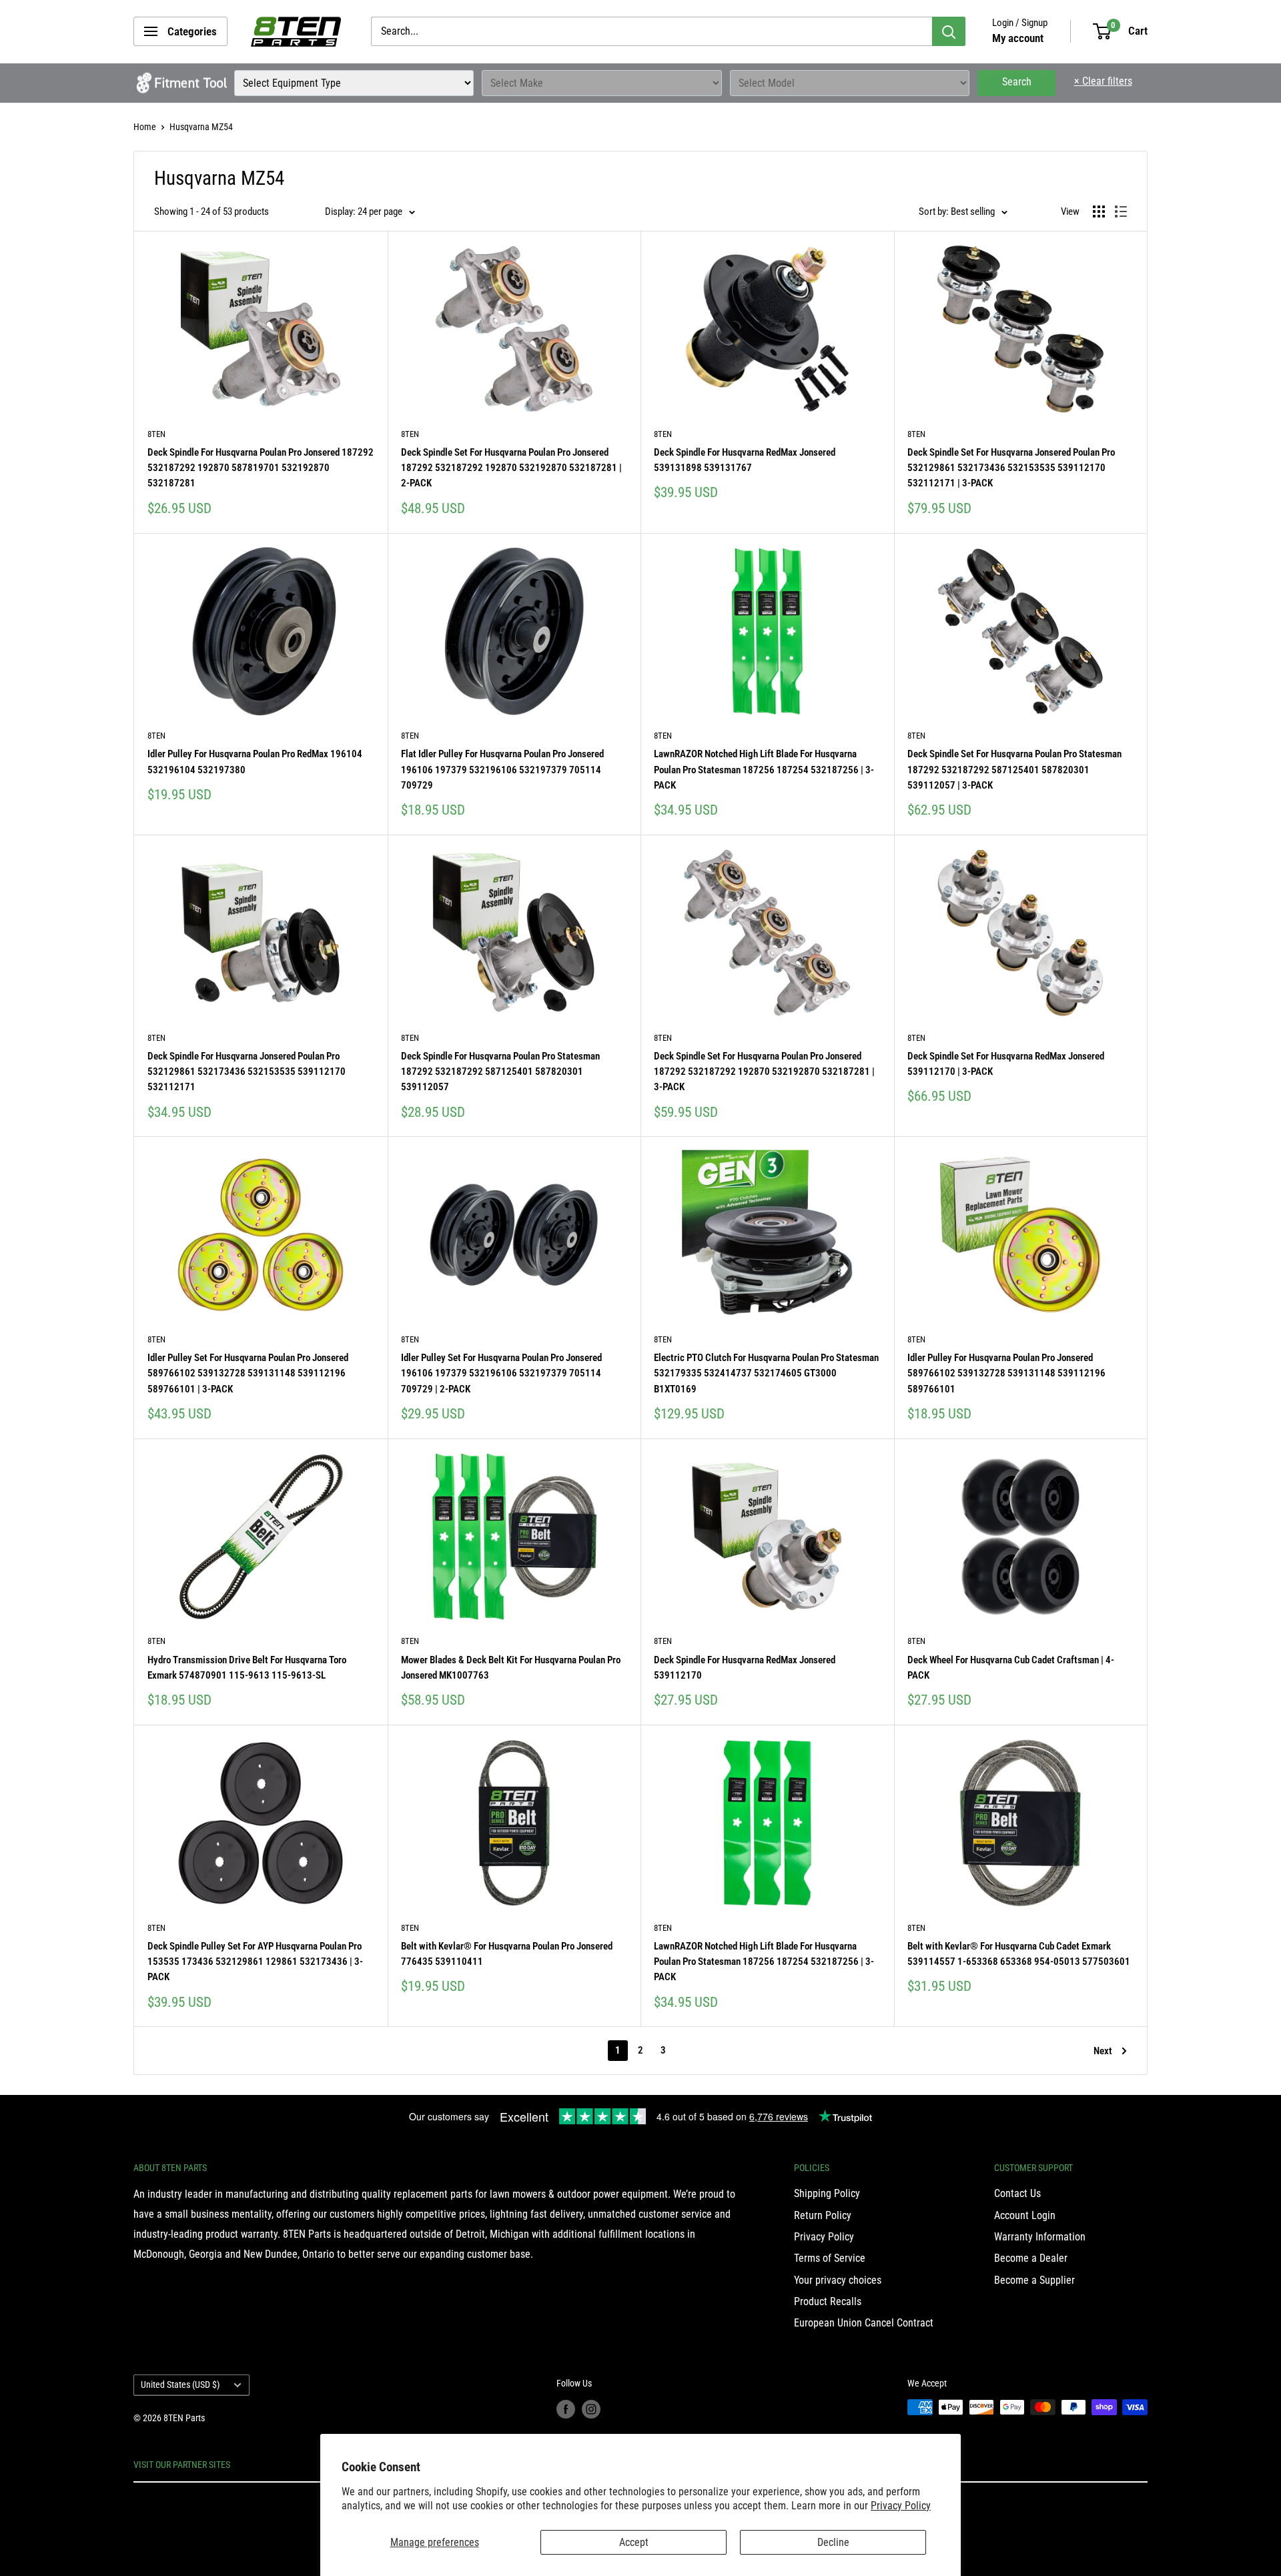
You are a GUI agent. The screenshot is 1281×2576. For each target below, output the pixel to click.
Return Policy (823, 2215)
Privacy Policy (901, 2506)
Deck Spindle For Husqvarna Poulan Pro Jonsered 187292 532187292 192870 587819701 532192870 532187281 (261, 468)
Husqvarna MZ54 (201, 127)
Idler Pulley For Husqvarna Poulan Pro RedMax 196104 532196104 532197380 (255, 762)
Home (145, 127)
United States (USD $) (180, 2385)
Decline (833, 2542)
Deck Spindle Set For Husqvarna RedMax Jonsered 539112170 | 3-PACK (1006, 1064)
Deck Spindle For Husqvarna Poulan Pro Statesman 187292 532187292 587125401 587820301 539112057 (500, 1072)
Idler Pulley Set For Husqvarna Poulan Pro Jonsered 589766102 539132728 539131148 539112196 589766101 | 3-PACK (248, 1373)
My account (1018, 38)
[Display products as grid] (1099, 211)
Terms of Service (830, 2258)
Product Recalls (828, 2301)
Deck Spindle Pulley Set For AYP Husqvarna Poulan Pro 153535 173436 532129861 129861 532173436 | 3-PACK (255, 1962)
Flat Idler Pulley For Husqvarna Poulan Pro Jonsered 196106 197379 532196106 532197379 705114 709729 (502, 770)
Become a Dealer (1031, 2258)
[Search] (949, 31)
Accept (634, 2542)
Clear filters (1103, 81)
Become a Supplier (1034, 2280)
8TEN (156, 434)
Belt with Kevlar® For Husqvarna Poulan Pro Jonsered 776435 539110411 (507, 1954)
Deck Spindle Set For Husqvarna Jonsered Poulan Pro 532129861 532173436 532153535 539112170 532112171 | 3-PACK (1011, 468)
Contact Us (1017, 2193)
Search (1017, 82)
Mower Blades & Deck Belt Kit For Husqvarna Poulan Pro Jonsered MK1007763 (511, 1668)
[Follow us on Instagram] (591, 2409)
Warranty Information (1040, 2237)
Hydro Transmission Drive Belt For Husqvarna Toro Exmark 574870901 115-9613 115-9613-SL (247, 1668)
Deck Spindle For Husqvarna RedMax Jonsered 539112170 (745, 1668)
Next (1103, 2051)
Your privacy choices (838, 2280)
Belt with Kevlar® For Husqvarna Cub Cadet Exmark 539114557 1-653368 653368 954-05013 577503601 (1019, 1954)
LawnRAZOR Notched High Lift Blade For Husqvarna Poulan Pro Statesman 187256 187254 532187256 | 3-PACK (764, 770)
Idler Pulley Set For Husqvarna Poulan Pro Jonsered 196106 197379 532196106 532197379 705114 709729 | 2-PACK (501, 1373)
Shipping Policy (827, 2193)
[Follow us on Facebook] (566, 2409)
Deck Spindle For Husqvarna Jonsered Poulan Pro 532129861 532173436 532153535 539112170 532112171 (247, 1072)
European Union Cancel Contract (864, 2323)
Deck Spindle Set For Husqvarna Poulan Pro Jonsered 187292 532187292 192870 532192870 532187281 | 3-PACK (764, 1072)
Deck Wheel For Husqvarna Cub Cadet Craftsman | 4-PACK (1011, 1668)
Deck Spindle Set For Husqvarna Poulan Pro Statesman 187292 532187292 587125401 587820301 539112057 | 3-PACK (1014, 770)
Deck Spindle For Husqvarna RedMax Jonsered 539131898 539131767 (745, 460)
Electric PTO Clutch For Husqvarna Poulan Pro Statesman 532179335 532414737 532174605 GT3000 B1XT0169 (766, 1373)
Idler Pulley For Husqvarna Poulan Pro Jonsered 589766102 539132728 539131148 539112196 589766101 (1006, 1373)
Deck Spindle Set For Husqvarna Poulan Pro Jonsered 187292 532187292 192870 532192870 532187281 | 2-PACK (511, 468)
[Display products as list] (1121, 211)
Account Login (1025, 2215)
